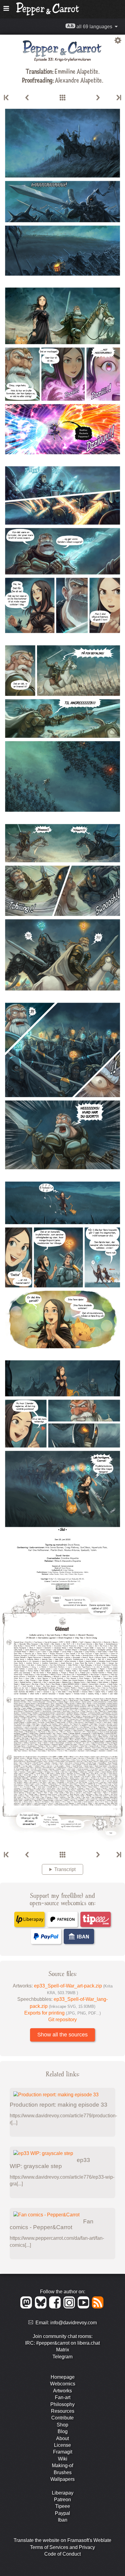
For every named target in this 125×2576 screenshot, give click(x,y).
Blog (63, 2431)
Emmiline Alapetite (76, 71)
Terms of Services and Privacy (62, 2547)
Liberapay (63, 2493)
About (62, 2438)
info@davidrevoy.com (74, 2323)
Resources (63, 2411)
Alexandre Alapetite (78, 80)
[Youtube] (84, 2307)
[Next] (98, 98)
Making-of (62, 2466)
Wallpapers (62, 2479)
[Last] (118, 98)
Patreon (62, 2500)
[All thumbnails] (62, 98)
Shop (62, 2425)
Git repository (62, 2020)
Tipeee (63, 2506)
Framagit (63, 2452)
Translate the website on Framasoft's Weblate (62, 2540)
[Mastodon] (27, 2307)
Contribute (62, 2418)
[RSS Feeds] (98, 2307)
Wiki (63, 2459)
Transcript (65, 1869)
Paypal (62, 2513)
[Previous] (27, 98)
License (62, 2445)
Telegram (62, 2357)
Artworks (62, 2391)
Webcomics (63, 2384)
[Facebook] (56, 2307)
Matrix (63, 2350)
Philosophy (62, 2404)
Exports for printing (62, 2013)
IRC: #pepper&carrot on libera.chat (62, 2343)
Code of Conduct (62, 2554)
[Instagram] (70, 2307)
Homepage (63, 2377)
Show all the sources (62, 2035)
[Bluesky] (42, 2307)
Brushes (63, 2472)
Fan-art (63, 2397)
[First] (7, 98)
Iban (63, 2520)
